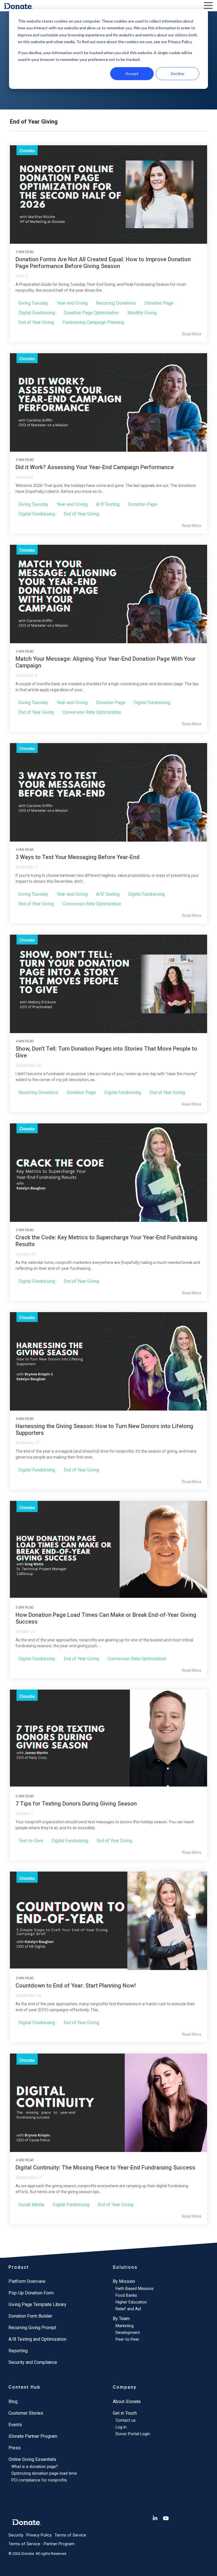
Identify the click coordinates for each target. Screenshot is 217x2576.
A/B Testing (108, 504)
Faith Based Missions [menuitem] (135, 2289)
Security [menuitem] (16, 2535)
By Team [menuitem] (121, 2319)
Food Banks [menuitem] (126, 2295)
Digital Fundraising (37, 313)
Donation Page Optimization (91, 313)
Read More (192, 334)
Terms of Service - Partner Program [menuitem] (42, 2544)
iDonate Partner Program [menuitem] (33, 2436)
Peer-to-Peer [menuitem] (127, 2339)
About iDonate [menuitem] (127, 2402)
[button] (208, 5)
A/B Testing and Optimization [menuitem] (37, 2339)
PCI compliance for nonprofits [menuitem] (39, 2480)
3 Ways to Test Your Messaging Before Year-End (78, 857)
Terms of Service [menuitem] (70, 2535)
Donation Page (159, 303)
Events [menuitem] (15, 2425)
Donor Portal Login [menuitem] (133, 2434)
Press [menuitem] (15, 2448)
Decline (178, 73)
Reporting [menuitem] (18, 2351)
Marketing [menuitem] (125, 2326)
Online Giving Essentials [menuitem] (32, 2459)
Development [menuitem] (128, 2333)
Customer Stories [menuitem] (26, 2413)
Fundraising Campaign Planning (93, 322)
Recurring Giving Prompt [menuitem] (32, 2328)
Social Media (31, 2205)
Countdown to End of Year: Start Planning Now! (76, 1986)
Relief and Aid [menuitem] (128, 2309)
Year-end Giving (72, 303)
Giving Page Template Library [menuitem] (37, 2304)
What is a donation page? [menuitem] (35, 2467)
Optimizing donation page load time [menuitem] (44, 2473)
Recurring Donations (116, 303)
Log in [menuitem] (121, 2427)
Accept (132, 73)
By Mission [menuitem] (124, 2281)
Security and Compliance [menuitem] (33, 2362)
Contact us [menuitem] (126, 2420)
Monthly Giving (142, 313)
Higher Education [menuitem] (131, 2302)
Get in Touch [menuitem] (125, 2413)
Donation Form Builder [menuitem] (30, 2316)
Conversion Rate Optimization (92, 712)
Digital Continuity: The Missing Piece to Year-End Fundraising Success (105, 2167)
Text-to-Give (31, 1841)
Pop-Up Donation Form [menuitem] (31, 2293)
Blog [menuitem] (13, 2402)
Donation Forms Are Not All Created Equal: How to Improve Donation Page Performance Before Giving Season (103, 263)
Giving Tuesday (33, 303)
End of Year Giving (36, 322)
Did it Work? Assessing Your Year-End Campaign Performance (95, 467)
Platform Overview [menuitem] (27, 2281)
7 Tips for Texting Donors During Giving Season (76, 1804)
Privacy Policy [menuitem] (39, 2535)
